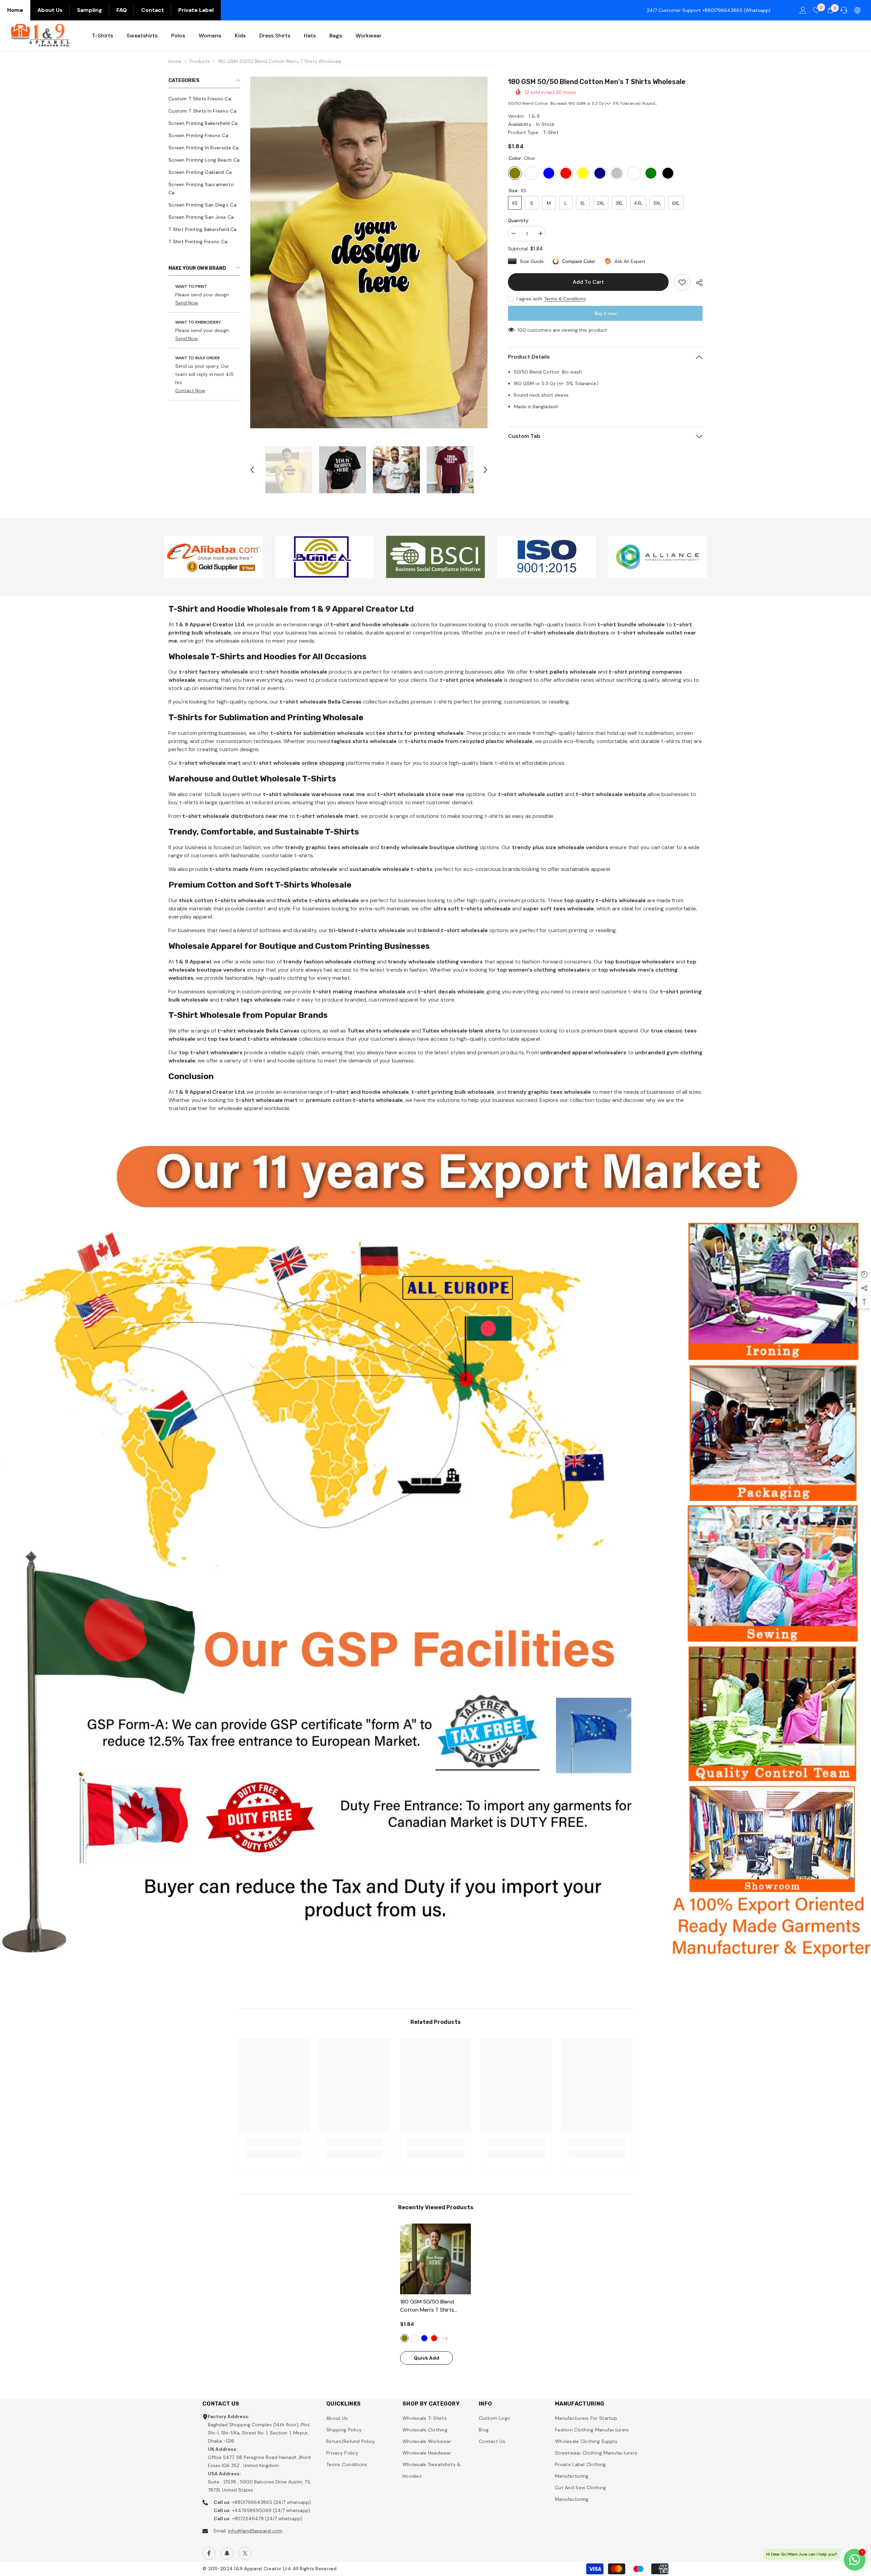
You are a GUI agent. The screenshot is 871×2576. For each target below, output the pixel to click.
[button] (252, 470)
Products (200, 61)
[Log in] (803, 10)
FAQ (122, 10)
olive (405, 2338)
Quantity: (519, 220)
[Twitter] (245, 2553)
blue (424, 2338)
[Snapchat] (227, 2553)
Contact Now (190, 391)
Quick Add (426, 2358)
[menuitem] (204, 99)
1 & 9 (534, 116)
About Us (50, 10)
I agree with (529, 299)
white (414, 2338)
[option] (369, 253)
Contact (153, 10)
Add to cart (588, 282)
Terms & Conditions (565, 299)
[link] (214, 557)
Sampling (89, 10)
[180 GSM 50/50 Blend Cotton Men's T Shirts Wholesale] (435, 2259)
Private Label (196, 10)
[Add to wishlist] (682, 282)
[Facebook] (209, 2553)
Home (15, 10)
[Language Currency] (857, 10)
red (434, 2338)
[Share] (697, 283)
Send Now (187, 303)
